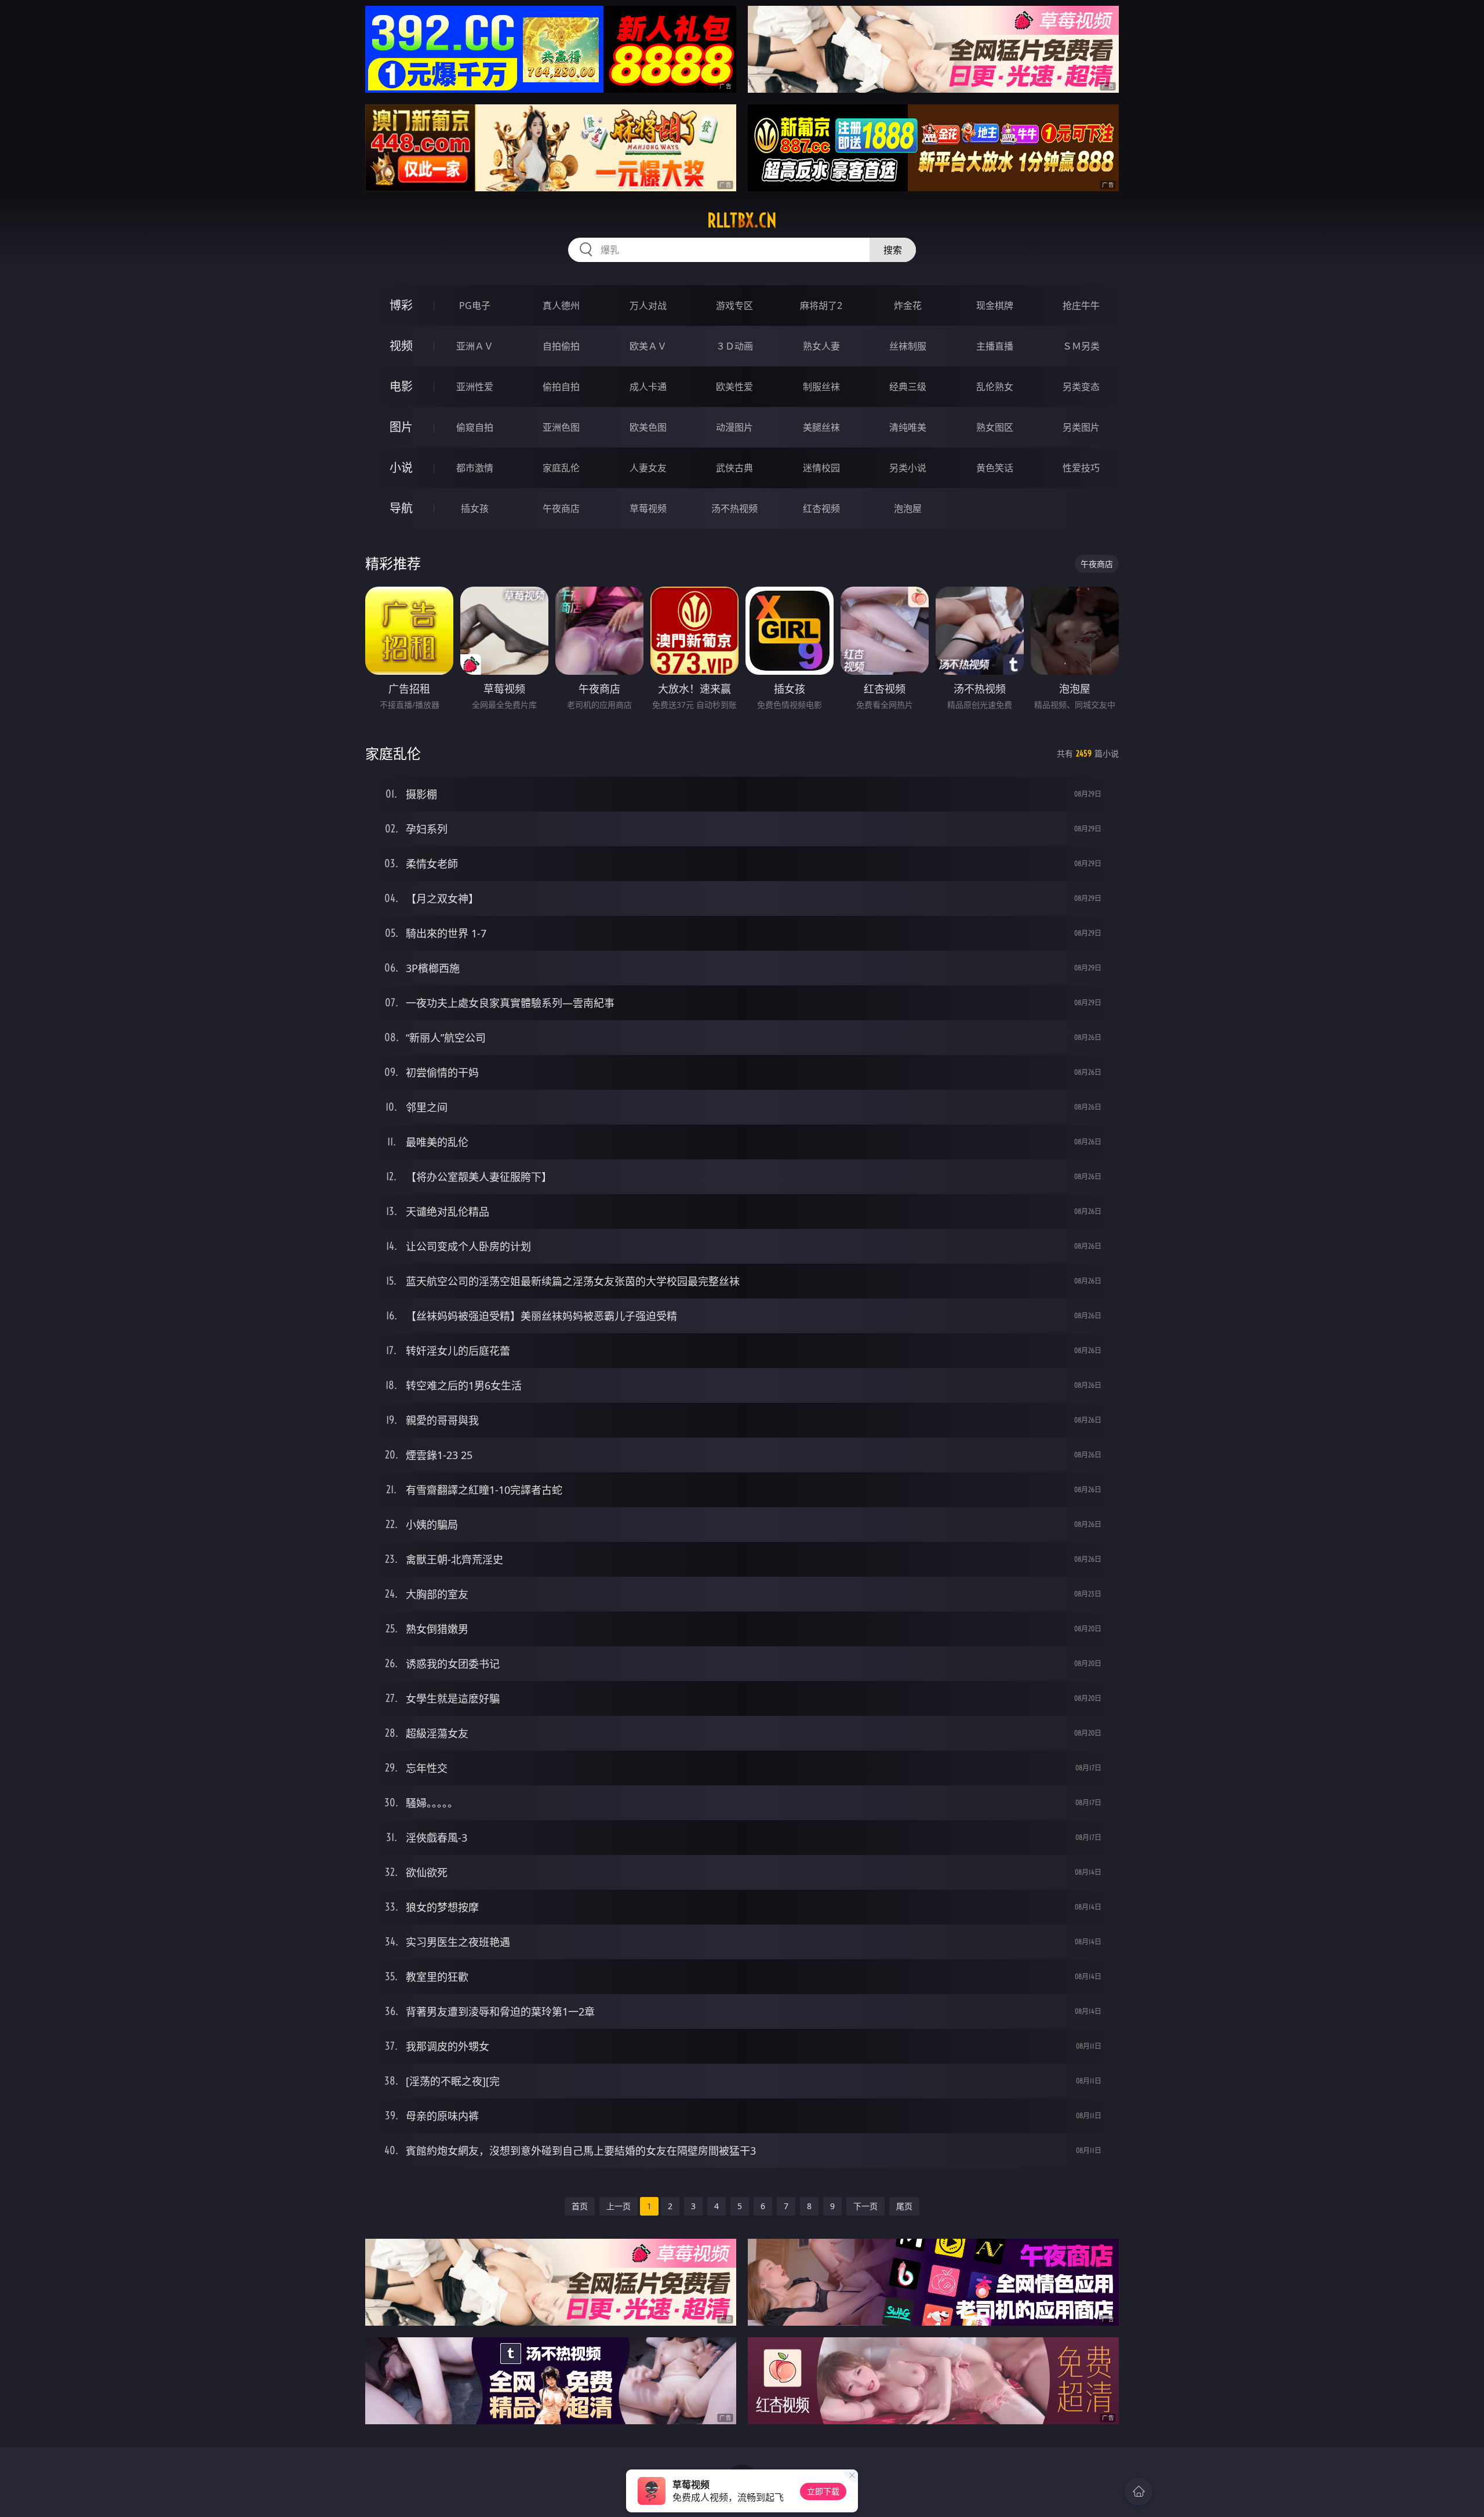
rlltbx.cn (742, 220)
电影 (401, 386)
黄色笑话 (995, 468)
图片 (401, 427)
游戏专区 (734, 305)
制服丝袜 (821, 387)
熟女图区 (995, 427)
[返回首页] (1139, 2491)
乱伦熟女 (995, 387)
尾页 (904, 2206)
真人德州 (561, 305)
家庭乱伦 (561, 468)
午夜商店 (561, 508)
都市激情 (475, 468)
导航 (401, 508)
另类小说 (908, 468)
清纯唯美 (908, 427)
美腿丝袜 (821, 427)
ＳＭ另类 (1081, 346)
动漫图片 (734, 427)
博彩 (401, 305)
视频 (401, 346)
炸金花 (908, 305)
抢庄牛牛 (1081, 305)
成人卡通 (648, 387)
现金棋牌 (995, 305)
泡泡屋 (908, 508)
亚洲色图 (561, 427)
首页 (580, 2206)
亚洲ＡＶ (475, 346)
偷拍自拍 (561, 387)
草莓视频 (648, 508)
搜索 (893, 250)
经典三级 (908, 387)
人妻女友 (648, 468)
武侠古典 (734, 468)
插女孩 (475, 508)
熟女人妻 (821, 346)
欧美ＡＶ (648, 346)
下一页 (865, 2206)
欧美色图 (648, 427)
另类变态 (1081, 387)
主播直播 (995, 346)
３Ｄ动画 (734, 346)
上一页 (619, 2206)
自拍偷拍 (561, 346)
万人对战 (648, 305)
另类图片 (1081, 427)
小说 (401, 468)
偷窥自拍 (475, 427)
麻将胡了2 (821, 305)
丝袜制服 (908, 346)
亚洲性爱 (475, 387)
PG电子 (475, 305)
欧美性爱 (734, 387)
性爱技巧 (1081, 468)
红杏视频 (821, 508)
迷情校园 (821, 468)
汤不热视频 (734, 508)
